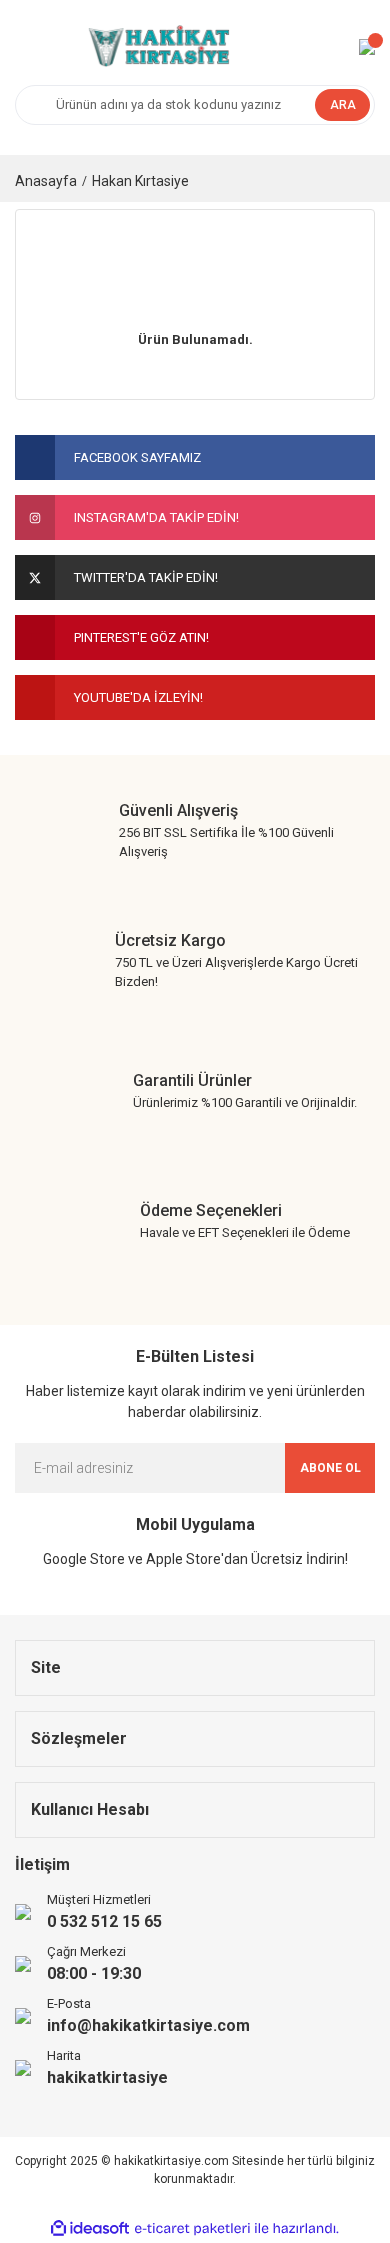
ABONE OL (330, 1468)
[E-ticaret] (192, 2228)
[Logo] (157, 47)
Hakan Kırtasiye (140, 181)
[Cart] (367, 47)
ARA (343, 105)
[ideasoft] (90, 2228)
